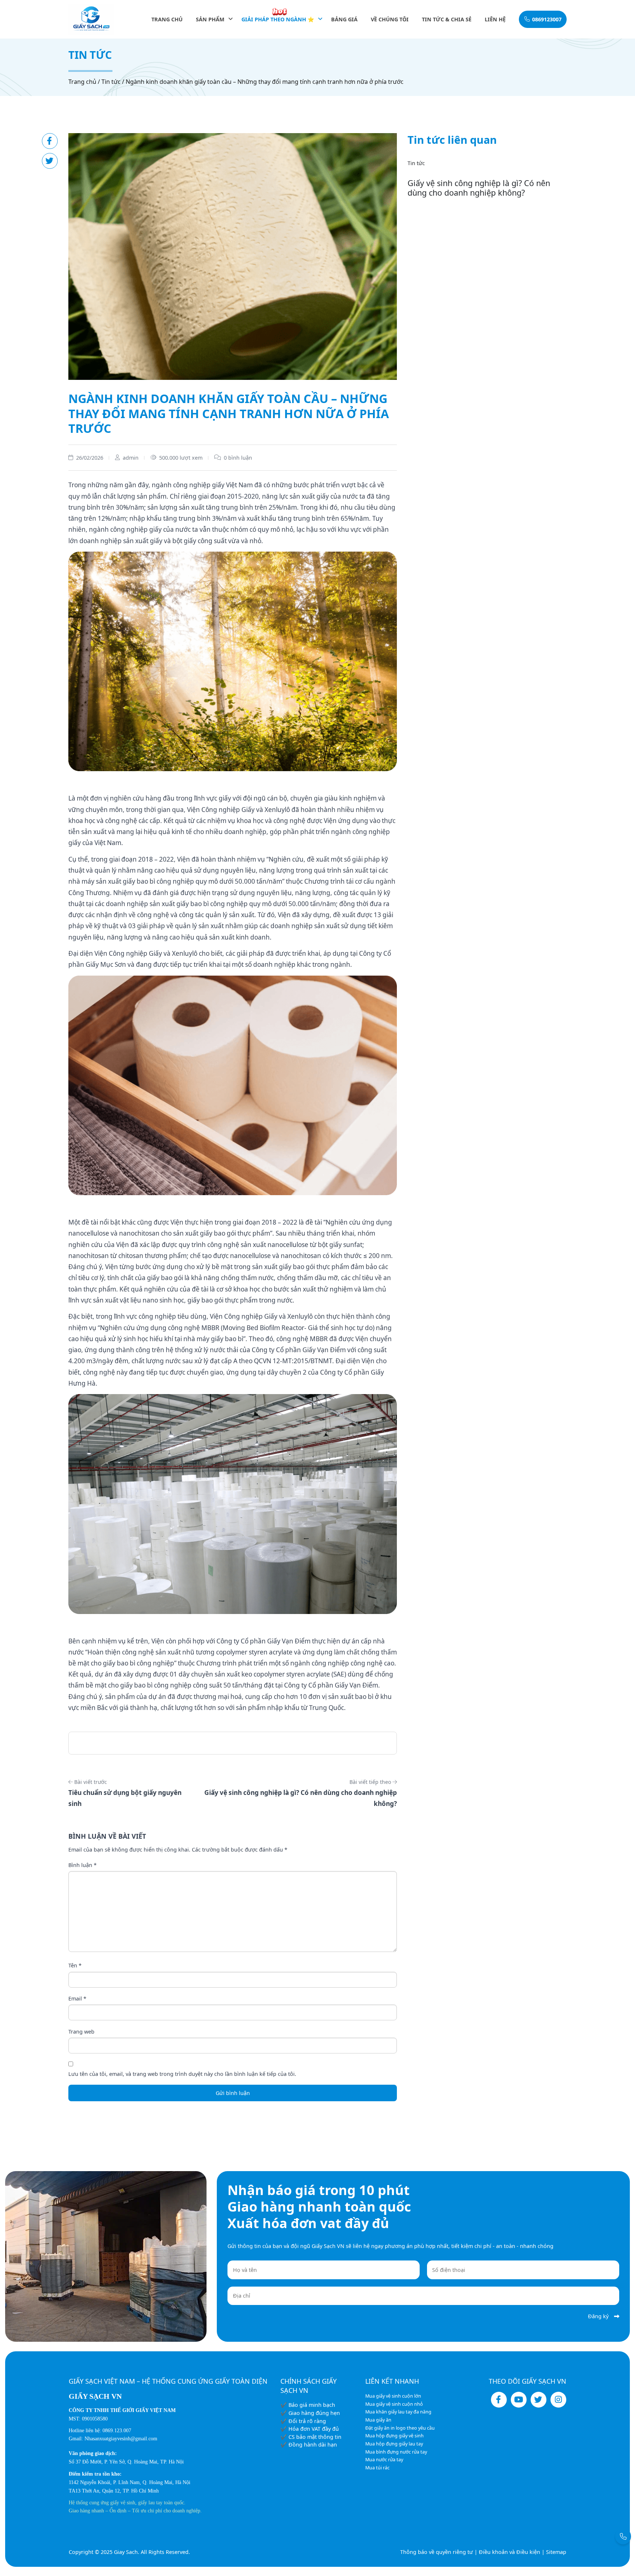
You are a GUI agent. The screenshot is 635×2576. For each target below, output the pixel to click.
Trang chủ (167, 19)
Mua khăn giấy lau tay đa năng (398, 2412)
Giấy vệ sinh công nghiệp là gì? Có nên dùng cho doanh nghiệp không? (479, 188)
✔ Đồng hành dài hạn (309, 2445)
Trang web (81, 2032)
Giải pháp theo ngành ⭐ (278, 19)
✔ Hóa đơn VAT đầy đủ (310, 2429)
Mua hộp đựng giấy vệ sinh (394, 2436)
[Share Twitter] (50, 161)
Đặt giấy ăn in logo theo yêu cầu (400, 2428)
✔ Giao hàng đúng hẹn (310, 2413)
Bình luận (82, 1865)
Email (77, 1998)
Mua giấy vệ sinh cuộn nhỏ (394, 2404)
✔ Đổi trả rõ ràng (303, 2421)
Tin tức (111, 82)
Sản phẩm (210, 19)
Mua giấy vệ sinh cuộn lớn (393, 2396)
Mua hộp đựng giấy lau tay (394, 2444)
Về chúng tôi (390, 19)
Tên (75, 1965)
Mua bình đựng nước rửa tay (396, 2452)
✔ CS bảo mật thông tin (311, 2437)
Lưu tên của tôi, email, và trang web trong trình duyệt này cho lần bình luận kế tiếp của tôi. (182, 2074)
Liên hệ (495, 19)
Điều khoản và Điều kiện (510, 2552)
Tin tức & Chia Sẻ (447, 19)
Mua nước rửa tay (384, 2460)
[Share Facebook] (50, 141)
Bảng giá (344, 19)
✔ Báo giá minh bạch (308, 2405)
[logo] (91, 19)
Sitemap (556, 2552)
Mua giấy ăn (378, 2420)
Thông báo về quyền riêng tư (437, 2552)
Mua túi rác (377, 2468)
